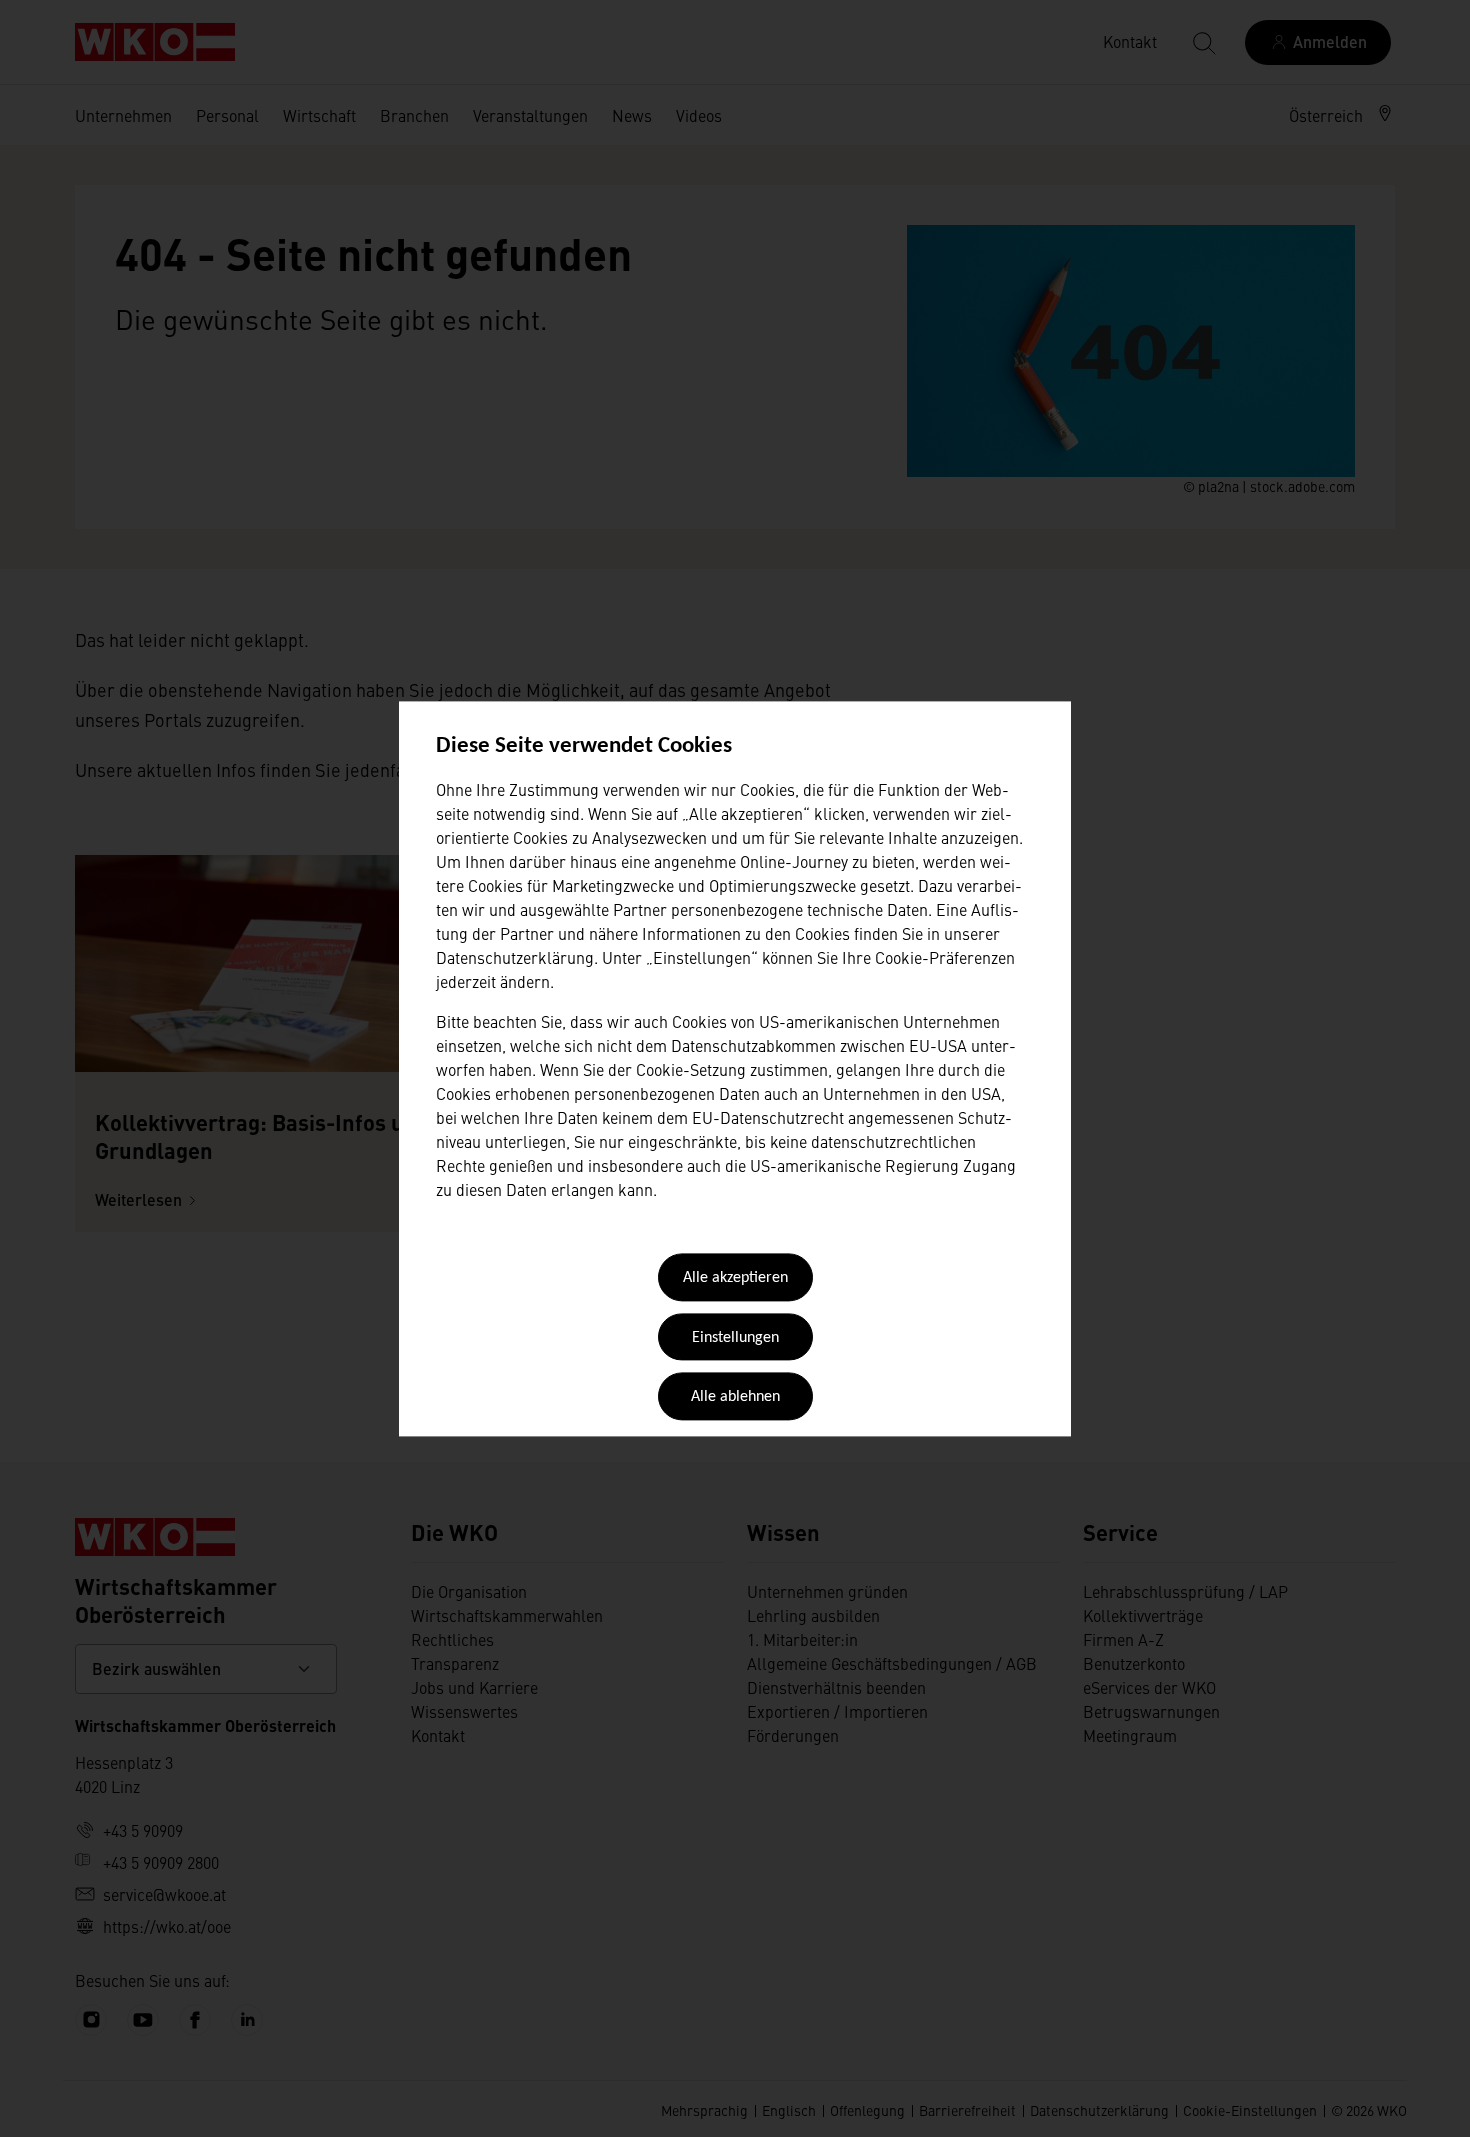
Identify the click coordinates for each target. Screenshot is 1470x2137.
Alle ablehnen (735, 1398)
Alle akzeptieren (735, 1279)
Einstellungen (735, 1338)
